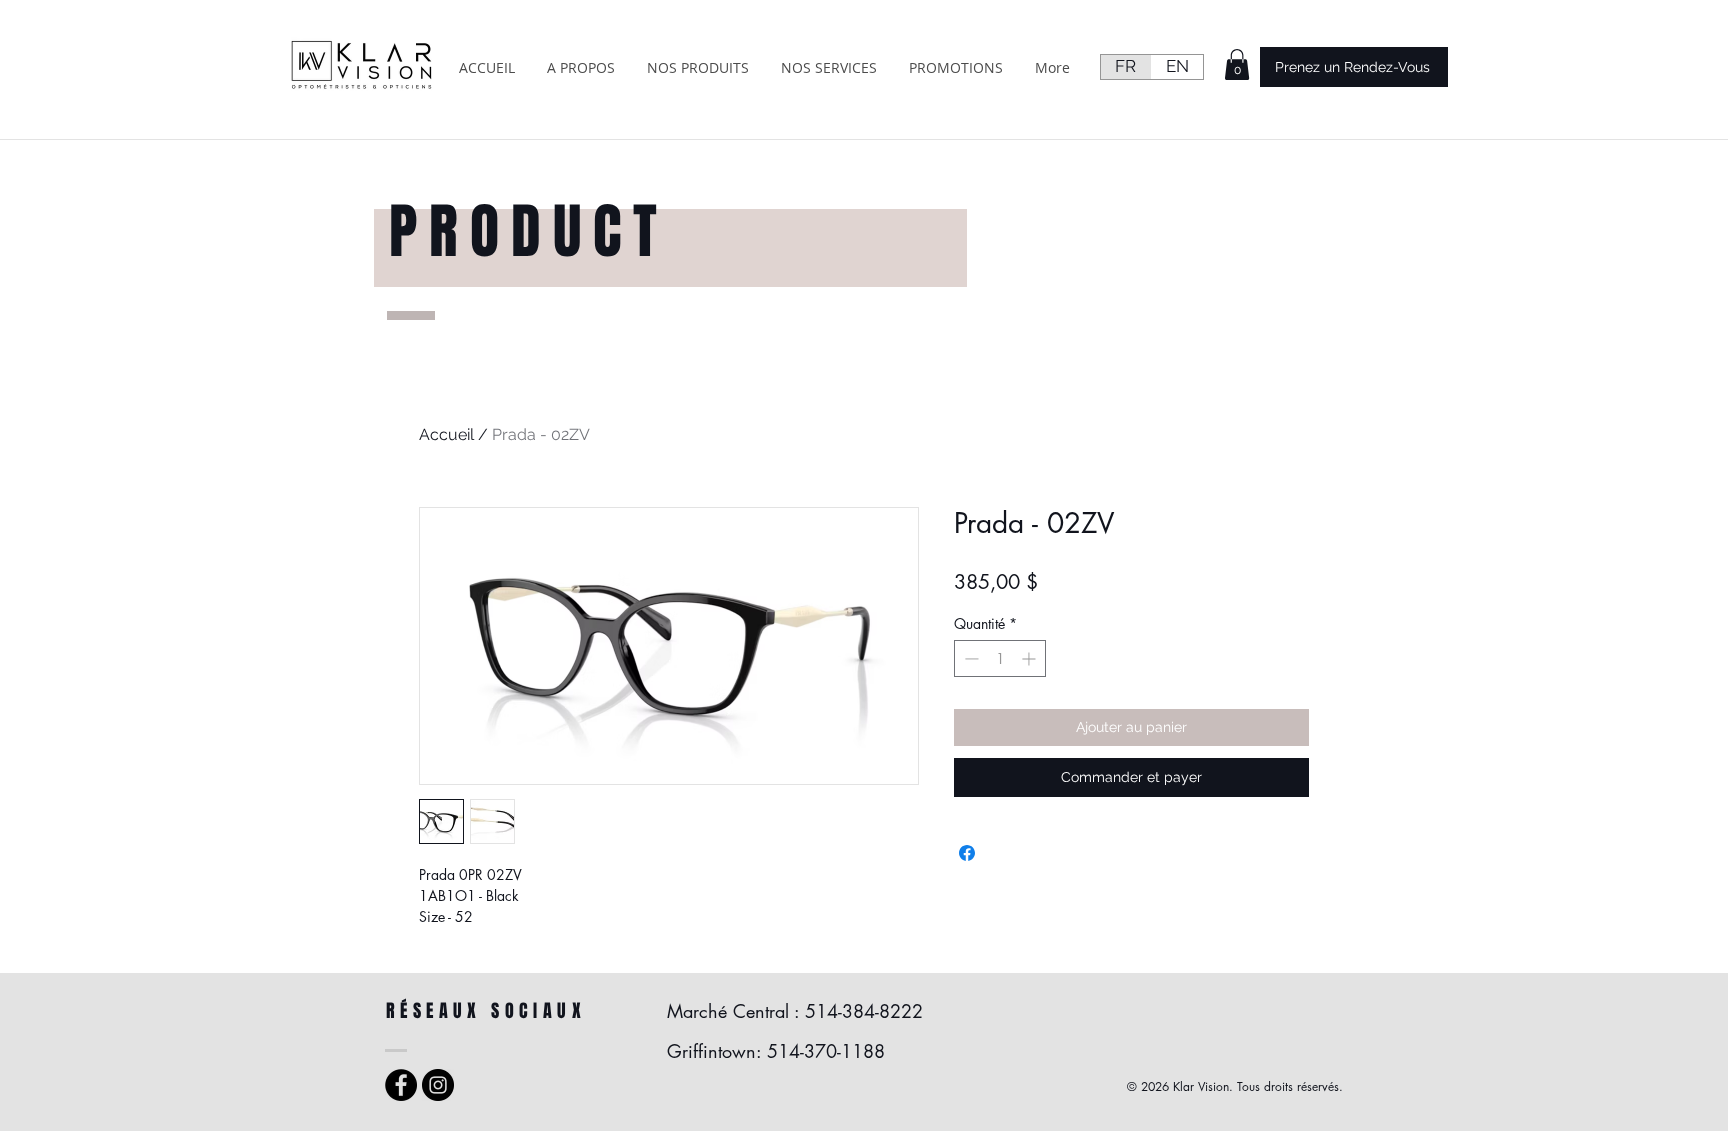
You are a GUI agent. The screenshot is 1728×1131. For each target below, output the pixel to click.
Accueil (446, 434)
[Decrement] (969, 658)
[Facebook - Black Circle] (401, 1085)
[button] (1237, 64)
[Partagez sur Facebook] (967, 853)
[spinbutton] (1000, 658)
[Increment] (1030, 658)
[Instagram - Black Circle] (438, 1085)
